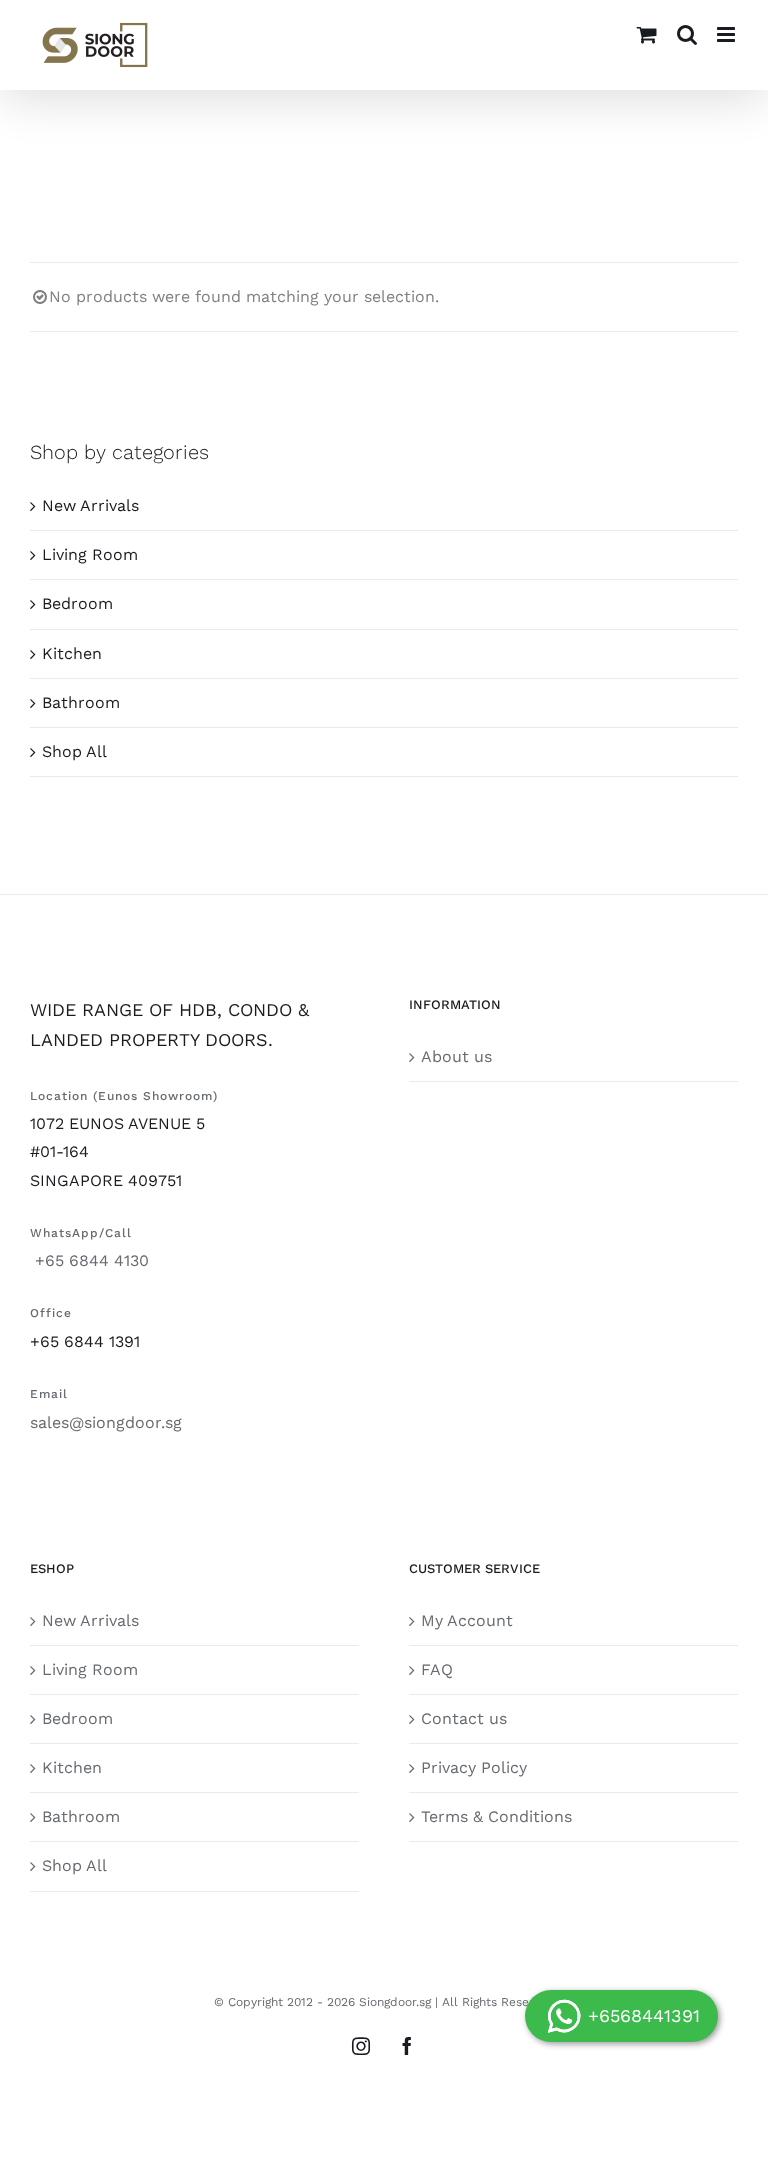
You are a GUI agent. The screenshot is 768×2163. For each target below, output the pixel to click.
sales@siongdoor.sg (106, 1422)
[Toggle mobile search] (687, 34)
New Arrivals (90, 505)
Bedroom (77, 603)
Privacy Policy (474, 1767)
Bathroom (81, 702)
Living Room (90, 554)
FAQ (437, 1669)
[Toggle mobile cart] (647, 34)
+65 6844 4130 (89, 1260)
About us (456, 1056)
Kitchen (72, 653)
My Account (467, 1620)
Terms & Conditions (496, 1816)
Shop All (74, 751)
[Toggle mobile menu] (727, 34)
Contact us (464, 1718)
